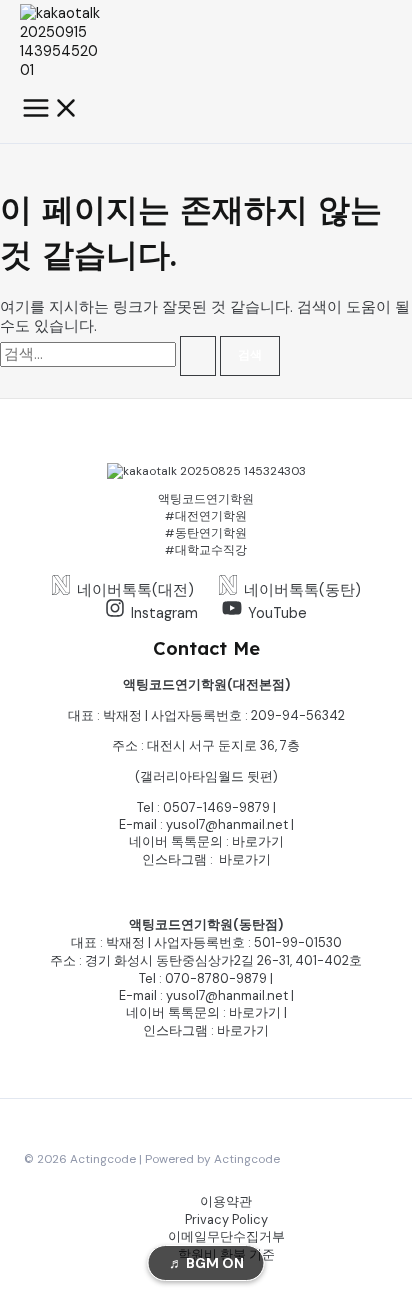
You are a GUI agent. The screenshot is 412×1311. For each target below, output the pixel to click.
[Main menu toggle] (51, 109)
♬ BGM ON (206, 1263)
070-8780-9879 (216, 978)
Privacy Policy (226, 1219)
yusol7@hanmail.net (227, 824)
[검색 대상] (110, 354)
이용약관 (226, 1201)
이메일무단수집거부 (226, 1236)
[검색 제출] (198, 356)
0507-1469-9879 (216, 807)
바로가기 (258, 841)
